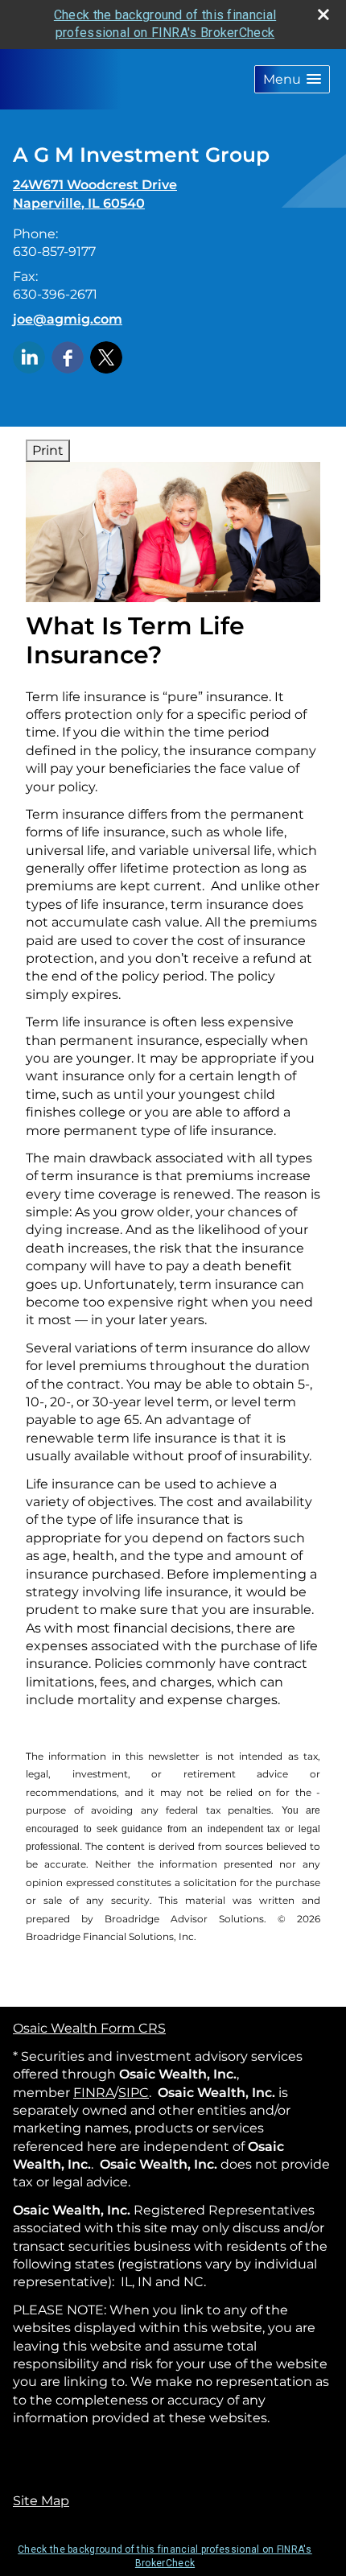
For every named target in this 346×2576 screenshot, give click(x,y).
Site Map (41, 2501)
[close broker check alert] (323, 14)
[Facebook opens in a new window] (68, 356)
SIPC (134, 2093)
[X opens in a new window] (106, 356)
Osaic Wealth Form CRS (89, 2028)
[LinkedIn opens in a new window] (29, 356)
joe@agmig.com (68, 319)
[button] (292, 79)
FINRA (94, 2093)
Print (48, 450)
